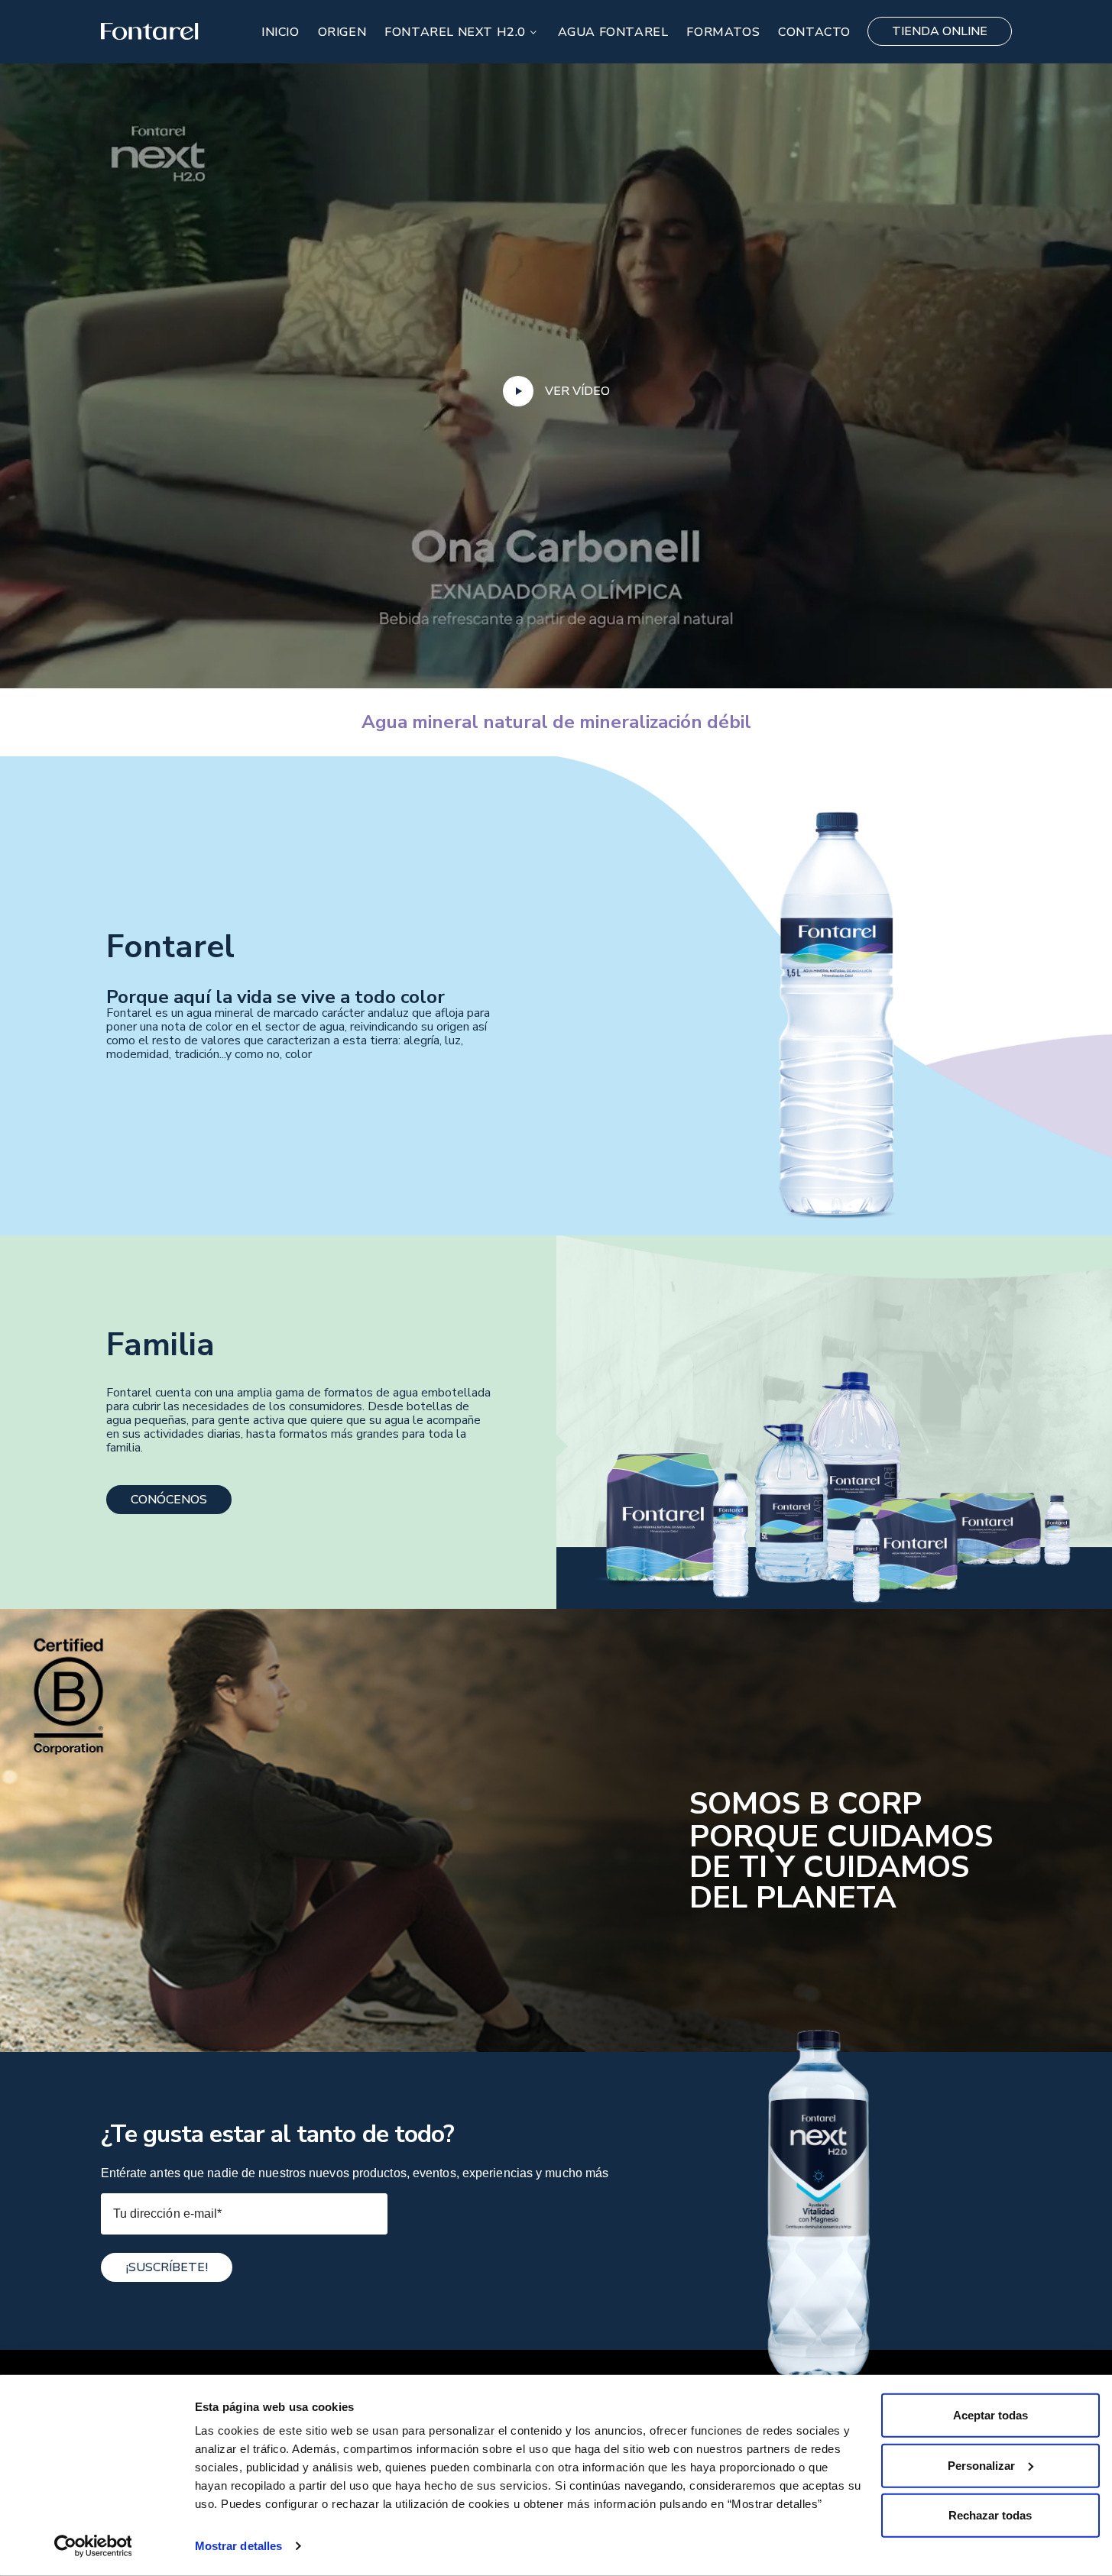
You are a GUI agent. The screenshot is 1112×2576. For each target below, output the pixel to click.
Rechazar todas (990, 2515)
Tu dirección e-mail (168, 2214)
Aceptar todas (990, 2415)
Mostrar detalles (239, 2546)
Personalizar (981, 2465)
